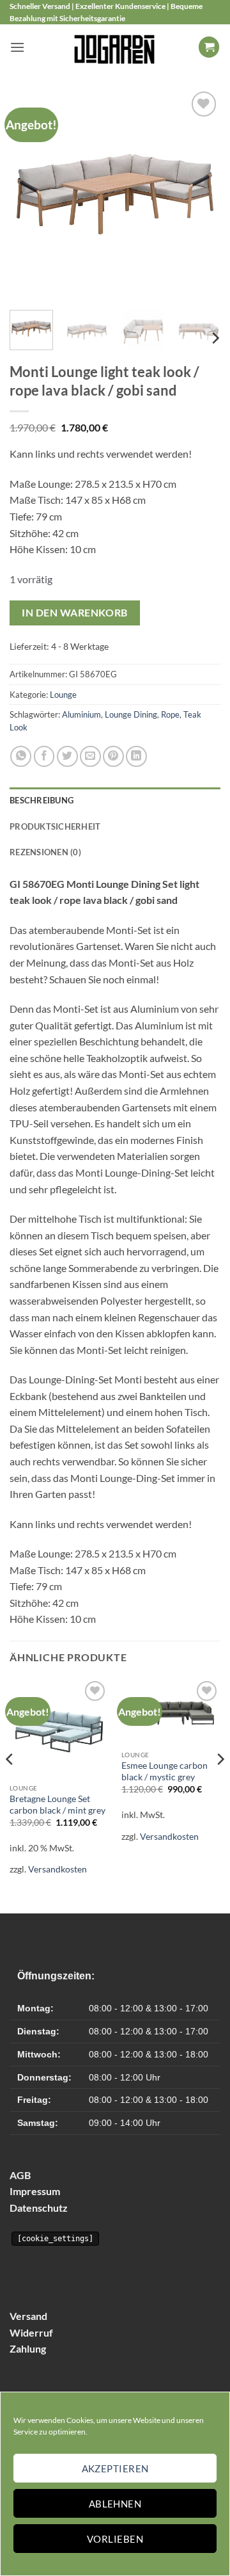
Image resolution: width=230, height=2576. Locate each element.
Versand (28, 2316)
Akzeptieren (115, 2468)
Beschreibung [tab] (42, 800)
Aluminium (81, 714)
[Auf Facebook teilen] (44, 756)
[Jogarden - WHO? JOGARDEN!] (115, 47)
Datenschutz (39, 2208)
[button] (17, 47)
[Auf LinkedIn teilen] (136, 756)
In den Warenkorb (74, 613)
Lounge (63, 695)
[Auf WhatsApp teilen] (21, 756)
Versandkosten (57, 1869)
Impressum (35, 2191)
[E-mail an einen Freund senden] (90, 756)
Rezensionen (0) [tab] (45, 852)
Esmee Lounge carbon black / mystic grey (165, 1771)
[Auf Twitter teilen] (67, 756)
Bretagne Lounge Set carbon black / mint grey (57, 1805)
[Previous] (30, 195)
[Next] (200, 195)
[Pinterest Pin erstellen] (113, 756)
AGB (20, 2175)
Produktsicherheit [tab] (55, 826)
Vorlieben (115, 2539)
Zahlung (28, 2348)
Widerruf (31, 2332)
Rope (170, 714)
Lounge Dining (131, 714)
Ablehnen (115, 2504)
